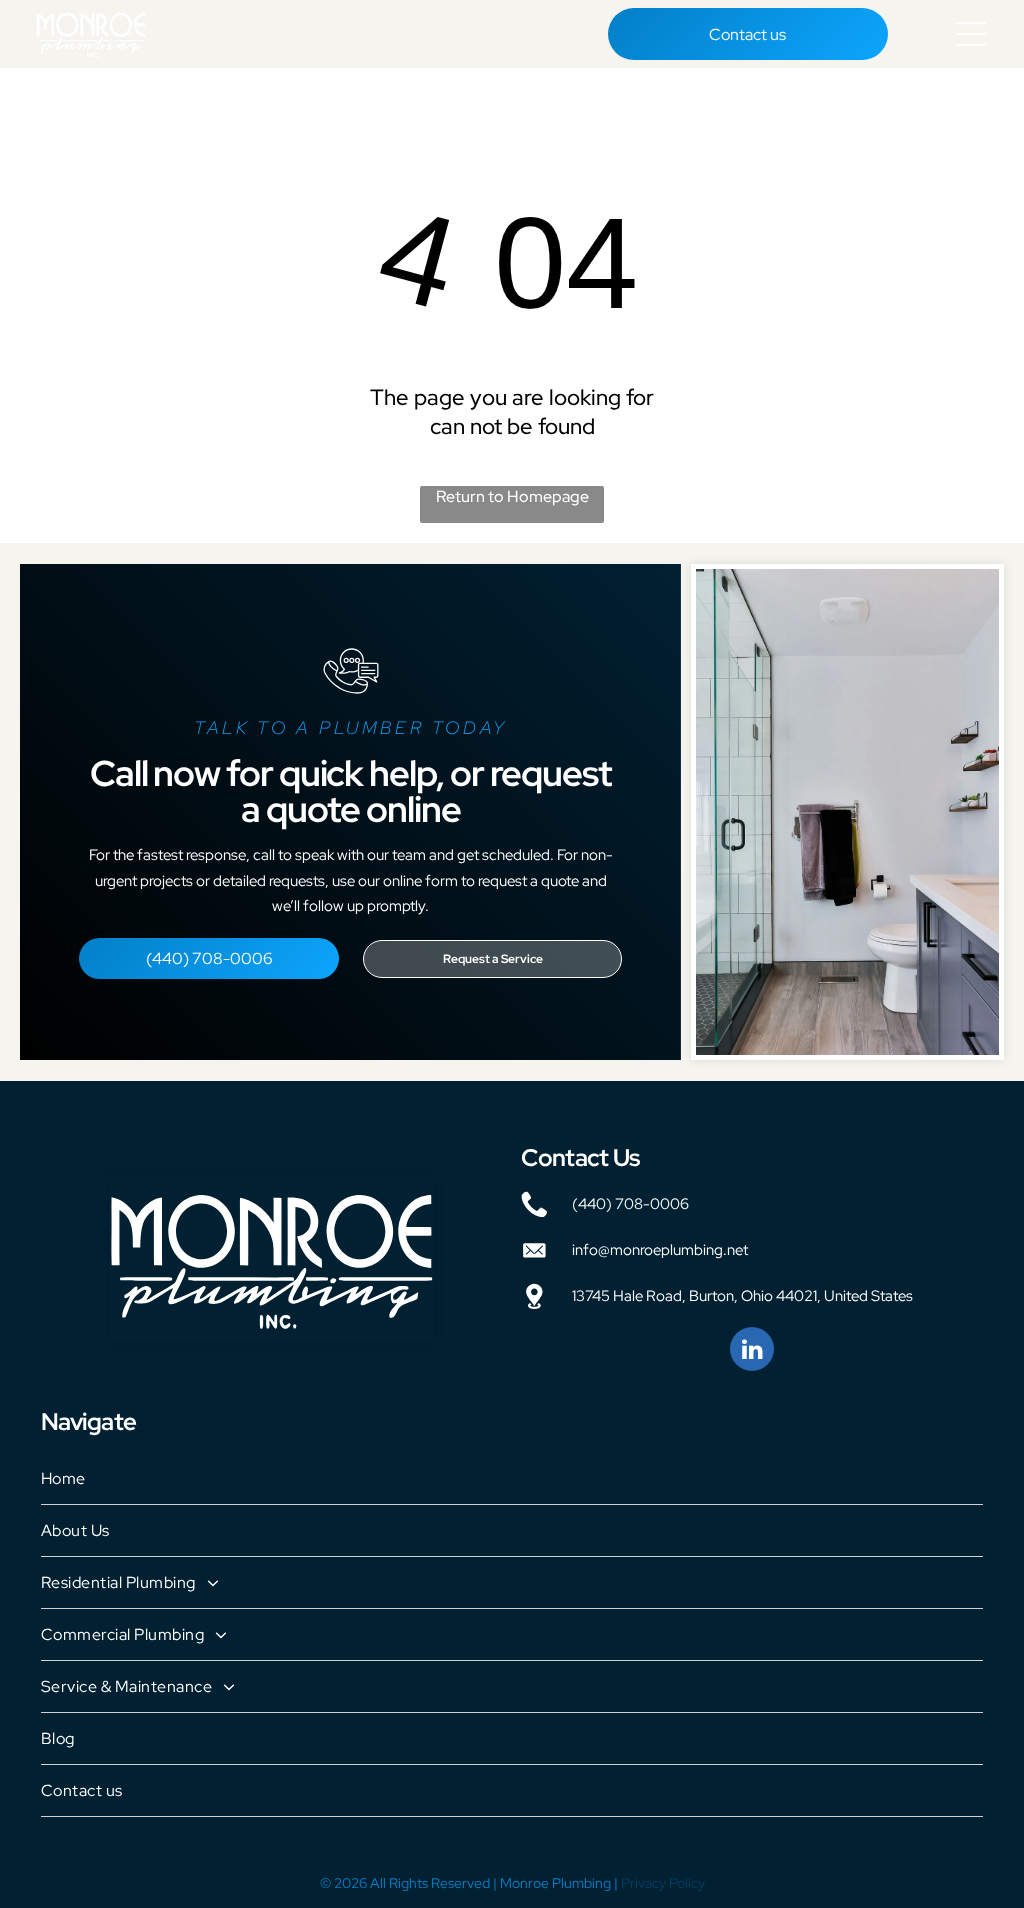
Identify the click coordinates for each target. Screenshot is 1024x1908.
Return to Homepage (512, 496)
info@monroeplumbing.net (660, 1250)
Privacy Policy (663, 1883)
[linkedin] (752, 1351)
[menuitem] (512, 1479)
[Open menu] (971, 34)
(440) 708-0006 (630, 1204)
